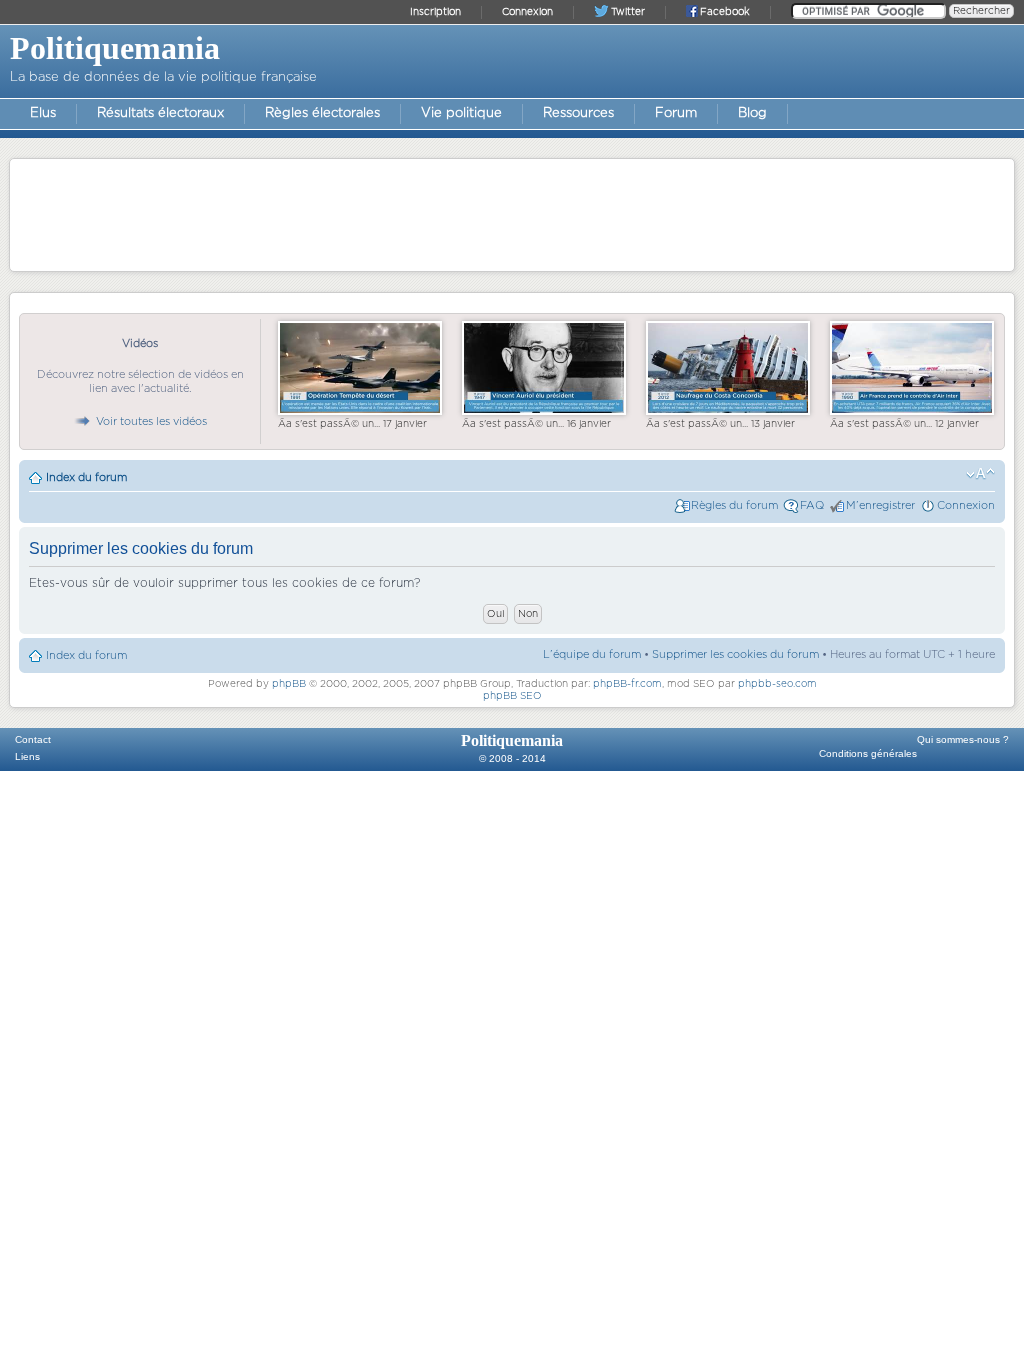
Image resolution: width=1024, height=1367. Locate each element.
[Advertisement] (512, 214)
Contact (33, 739)
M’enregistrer (880, 505)
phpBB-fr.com (627, 684)
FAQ (812, 505)
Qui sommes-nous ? (963, 739)
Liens (27, 756)
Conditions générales (868, 753)
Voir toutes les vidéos (151, 421)
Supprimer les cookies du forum (735, 654)
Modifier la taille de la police (980, 474)
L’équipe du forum (592, 654)
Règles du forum (734, 505)
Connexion (966, 505)
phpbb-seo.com (777, 684)
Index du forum (86, 477)
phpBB (289, 684)
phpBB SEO (512, 696)
